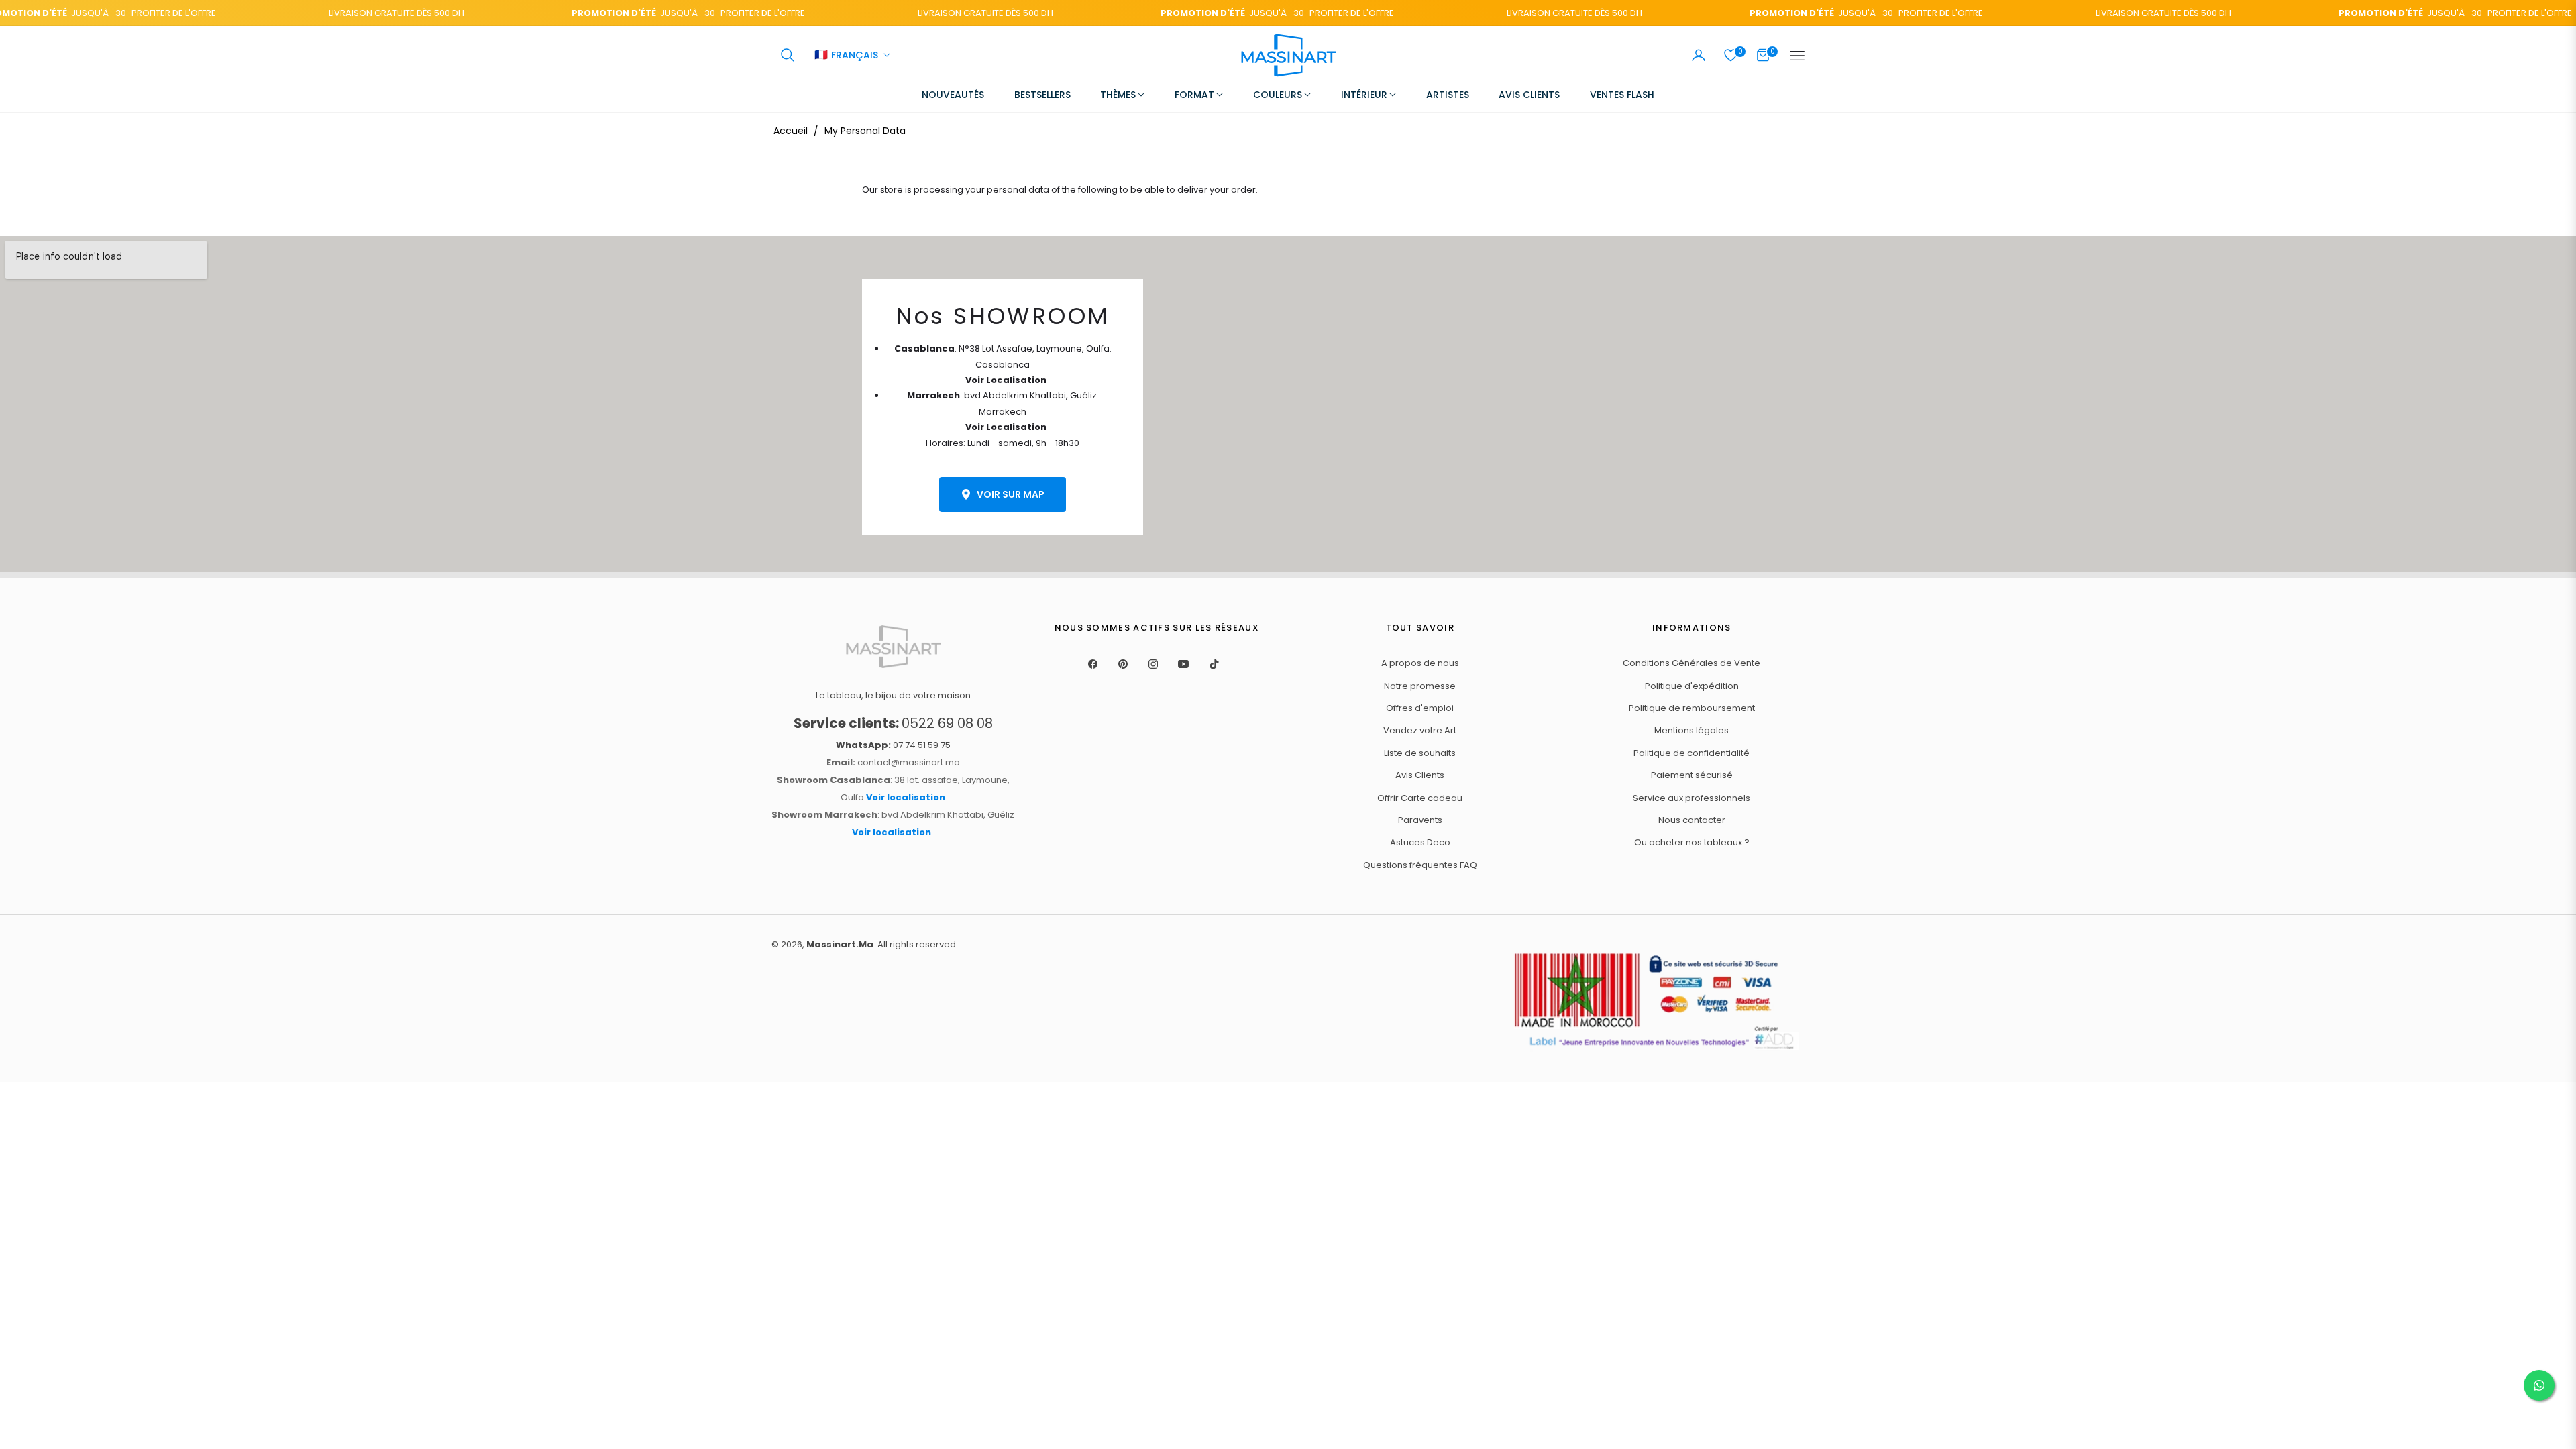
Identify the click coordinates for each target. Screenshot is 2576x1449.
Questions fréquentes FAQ (1420, 865)
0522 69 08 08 (893, 723)
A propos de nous (1420, 663)
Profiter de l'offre (154, 13)
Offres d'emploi (1420, 708)
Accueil (791, 131)
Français (846, 56)
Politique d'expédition (1692, 686)
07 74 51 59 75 (893, 745)
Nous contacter (1692, 820)
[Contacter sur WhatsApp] (2539, 1385)
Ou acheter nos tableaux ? (1692, 842)
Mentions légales (1692, 730)
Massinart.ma (840, 944)
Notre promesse (1420, 686)
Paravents (1420, 820)
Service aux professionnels (1692, 798)
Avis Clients (1420, 775)
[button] (788, 55)
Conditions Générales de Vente (1692, 663)
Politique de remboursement (1692, 708)
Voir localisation (906, 797)
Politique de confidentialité (1692, 753)
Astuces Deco (1420, 842)
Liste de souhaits (1420, 753)
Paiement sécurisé (1692, 775)
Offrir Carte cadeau (1420, 798)
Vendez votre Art (1420, 730)
